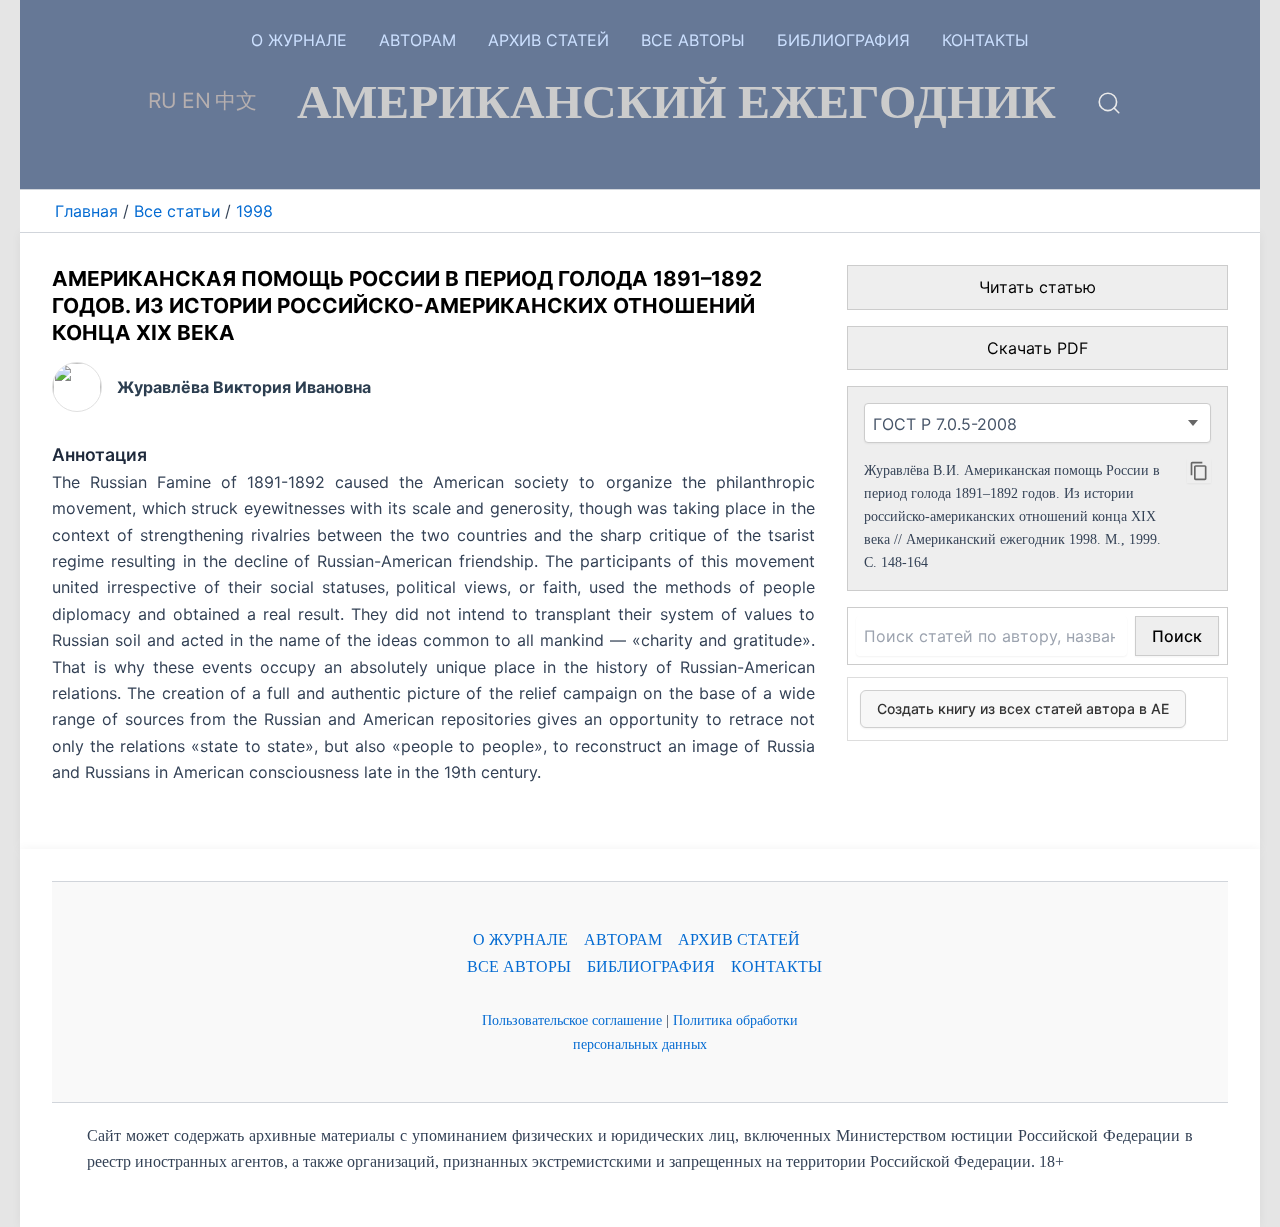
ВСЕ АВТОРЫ (693, 40)
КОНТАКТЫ (985, 40)
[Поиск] (1109, 110)
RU (162, 100)
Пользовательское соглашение (572, 1020)
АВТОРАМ (417, 40)
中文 (236, 100)
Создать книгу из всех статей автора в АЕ (1023, 708)
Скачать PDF (1037, 348)
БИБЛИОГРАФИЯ (843, 40)
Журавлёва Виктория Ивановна (244, 387)
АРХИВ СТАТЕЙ (548, 40)
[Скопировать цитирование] (1199, 471)
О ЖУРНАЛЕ (299, 40)
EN (196, 100)
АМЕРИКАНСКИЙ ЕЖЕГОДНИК (676, 102)
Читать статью (1037, 287)
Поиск (1177, 636)
